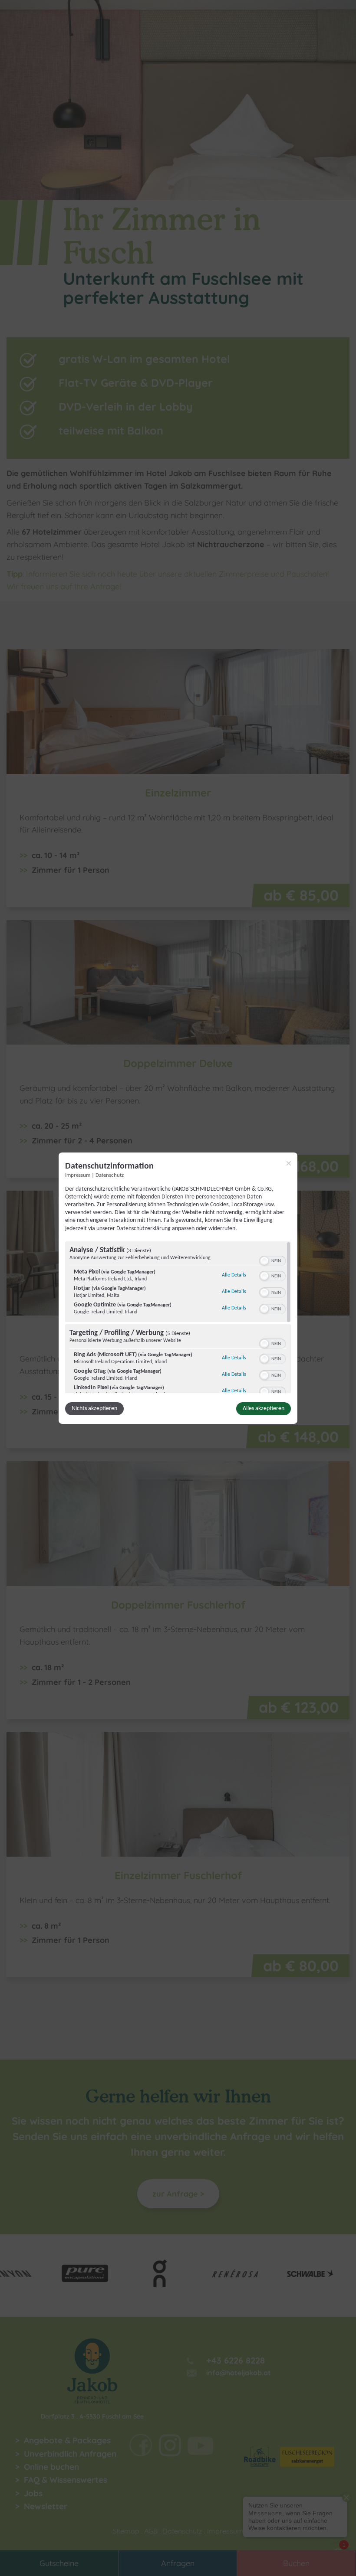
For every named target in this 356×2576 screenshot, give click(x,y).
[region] (178, 1317)
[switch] (272, 1260)
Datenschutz (110, 1175)
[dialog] (178, 1288)
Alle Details (234, 1275)
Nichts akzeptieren (94, 1409)
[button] (264, 1261)
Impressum (78, 1175)
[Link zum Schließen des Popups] (289, 1163)
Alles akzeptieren (264, 1409)
